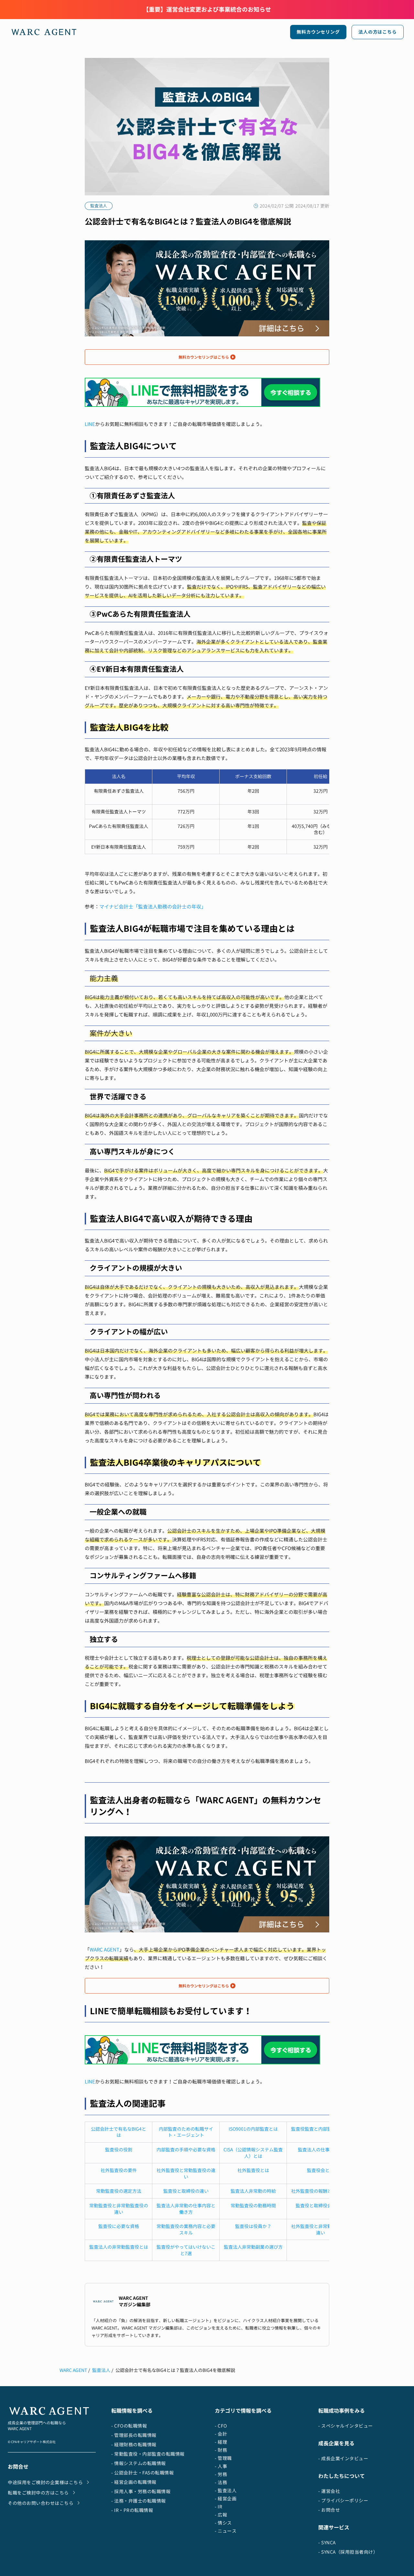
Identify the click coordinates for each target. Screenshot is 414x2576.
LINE (90, 424)
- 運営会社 (329, 2491)
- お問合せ (329, 2510)
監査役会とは (321, 2170)
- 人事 (221, 2466)
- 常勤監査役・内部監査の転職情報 (148, 2454)
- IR (218, 2507)
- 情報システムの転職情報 (139, 2463)
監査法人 (101, 2370)
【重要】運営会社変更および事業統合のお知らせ (207, 10)
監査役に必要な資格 (119, 2226)
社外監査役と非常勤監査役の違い (321, 2229)
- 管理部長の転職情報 (134, 2435)
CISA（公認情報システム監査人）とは (253, 2153)
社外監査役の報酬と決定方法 (321, 2191)
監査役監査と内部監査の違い (321, 2129)
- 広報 (221, 2515)
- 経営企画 (226, 2499)
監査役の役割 (119, 2150)
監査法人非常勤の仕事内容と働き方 (186, 2209)
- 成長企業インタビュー (343, 2458)
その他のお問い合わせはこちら (41, 2503)
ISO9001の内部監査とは (253, 2129)
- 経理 (221, 2442)
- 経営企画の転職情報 (134, 2482)
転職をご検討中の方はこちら (38, 2493)
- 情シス (223, 2523)
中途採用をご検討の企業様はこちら (45, 2482)
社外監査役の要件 (119, 2170)
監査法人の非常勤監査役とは (119, 2247)
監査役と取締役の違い (186, 2191)
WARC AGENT (104, 1950)
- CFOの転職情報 (129, 2426)
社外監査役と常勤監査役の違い (186, 2174)
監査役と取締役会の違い (321, 2206)
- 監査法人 (226, 2490)
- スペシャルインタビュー (346, 2426)
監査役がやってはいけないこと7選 (186, 2250)
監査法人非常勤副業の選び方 (253, 2247)
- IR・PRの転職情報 (132, 2510)
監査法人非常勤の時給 (253, 2191)
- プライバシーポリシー (343, 2500)
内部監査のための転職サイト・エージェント (186, 2132)
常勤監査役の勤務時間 (253, 2206)
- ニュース (226, 2531)
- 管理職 (223, 2458)
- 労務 (221, 2474)
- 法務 (221, 2482)
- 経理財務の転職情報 (134, 2445)
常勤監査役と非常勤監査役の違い (119, 2209)
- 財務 (221, 2450)
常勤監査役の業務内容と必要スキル (186, 2229)
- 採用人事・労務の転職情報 (141, 2491)
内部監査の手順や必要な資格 (186, 2150)
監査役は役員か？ (253, 2226)
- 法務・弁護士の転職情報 (139, 2501)
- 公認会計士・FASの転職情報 (142, 2473)
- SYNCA (327, 2543)
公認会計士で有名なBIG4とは (119, 2132)
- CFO (221, 2426)
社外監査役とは (253, 2170)
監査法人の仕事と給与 (321, 2150)
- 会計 (221, 2434)
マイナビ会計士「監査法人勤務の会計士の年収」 (153, 907)
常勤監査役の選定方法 (119, 2191)
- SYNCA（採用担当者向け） (348, 2552)
